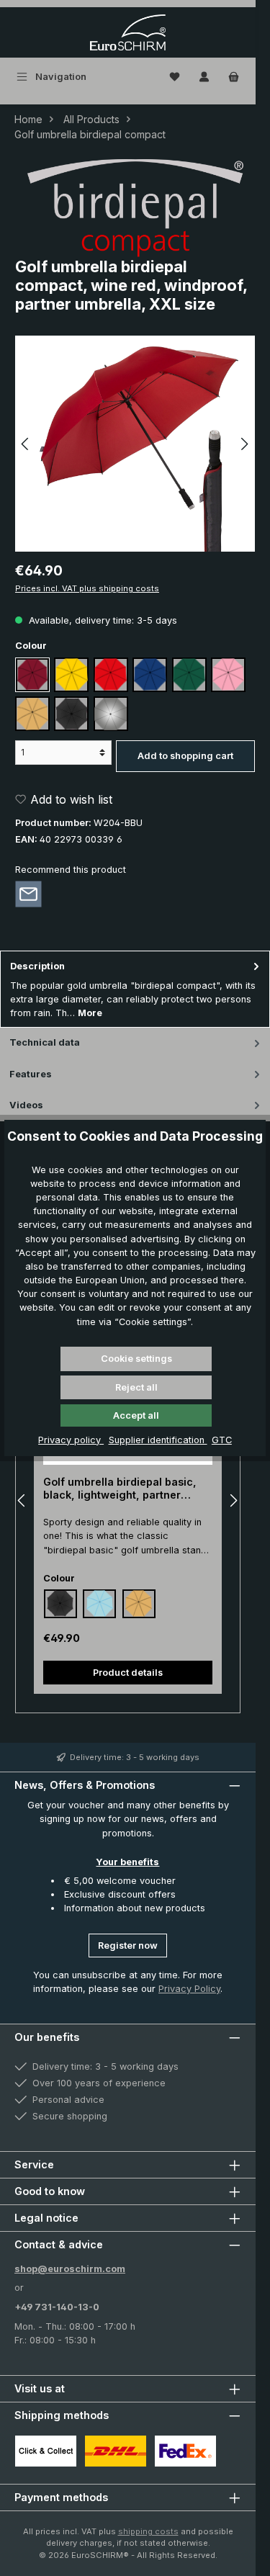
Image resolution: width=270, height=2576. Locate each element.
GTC (222, 1440)
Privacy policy (71, 1440)
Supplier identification (158, 1440)
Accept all (136, 1415)
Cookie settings (136, 1359)
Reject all (136, 1387)
